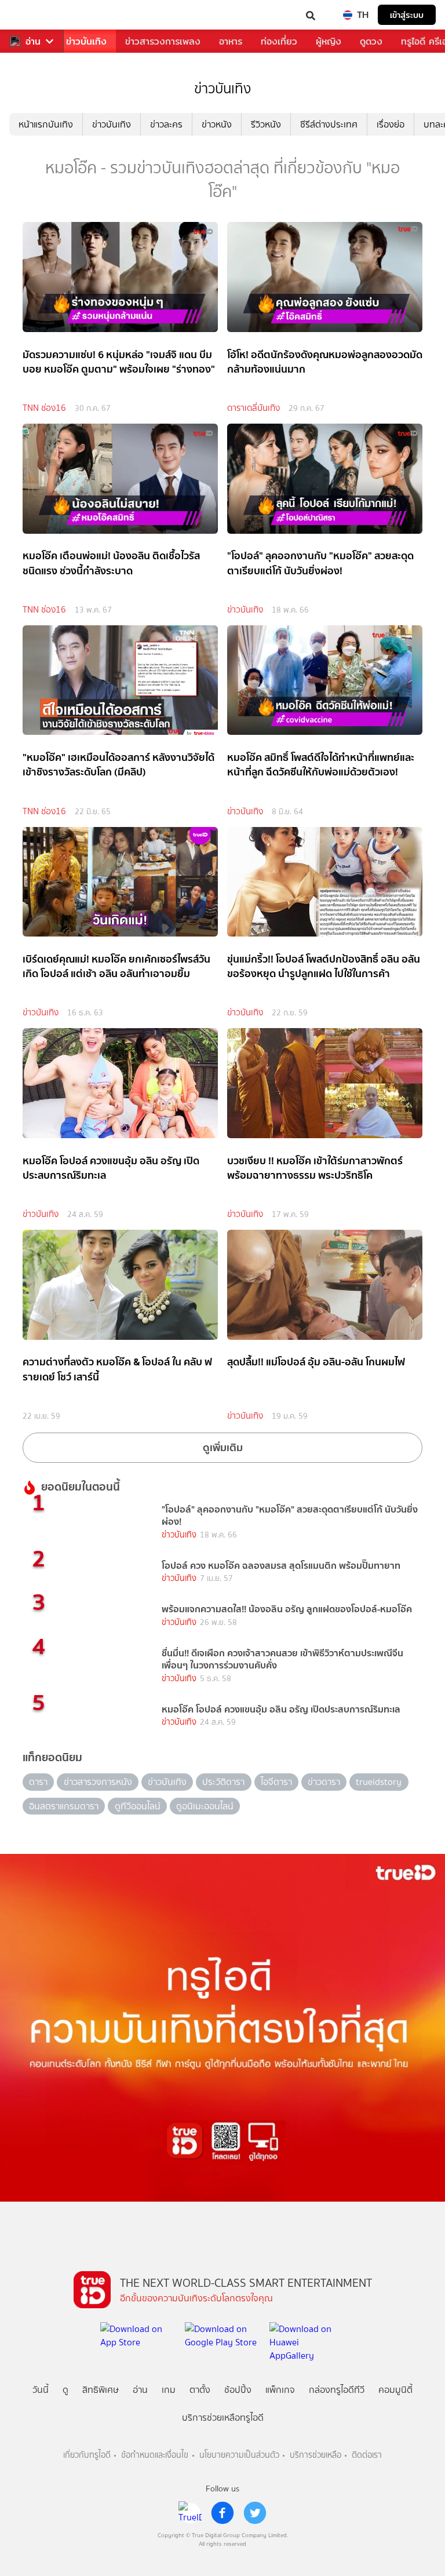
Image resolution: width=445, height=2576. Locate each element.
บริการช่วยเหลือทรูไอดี (223, 2417)
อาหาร (231, 41)
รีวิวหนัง (266, 124)
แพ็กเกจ (280, 2390)
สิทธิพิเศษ (101, 2390)
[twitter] (255, 2513)
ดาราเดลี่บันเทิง (253, 408)
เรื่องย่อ (391, 124)
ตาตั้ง (200, 2390)
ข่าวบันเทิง (86, 41)
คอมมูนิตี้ (395, 2390)
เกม (169, 2390)
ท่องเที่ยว (279, 41)
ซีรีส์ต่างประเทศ (329, 124)
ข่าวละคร (166, 124)
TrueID (32, 15)
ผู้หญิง (329, 41)
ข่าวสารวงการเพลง (163, 41)
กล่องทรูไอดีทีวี (337, 2390)
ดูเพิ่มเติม (223, 1447)
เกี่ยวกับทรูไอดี (87, 2455)
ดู (65, 2390)
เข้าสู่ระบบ (407, 15)
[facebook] (222, 2513)
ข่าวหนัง (217, 124)
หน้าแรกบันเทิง (46, 124)
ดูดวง (371, 41)
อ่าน (33, 41)
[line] (190, 2513)
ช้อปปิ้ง (238, 2390)
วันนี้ (41, 2390)
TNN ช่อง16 (44, 408)
